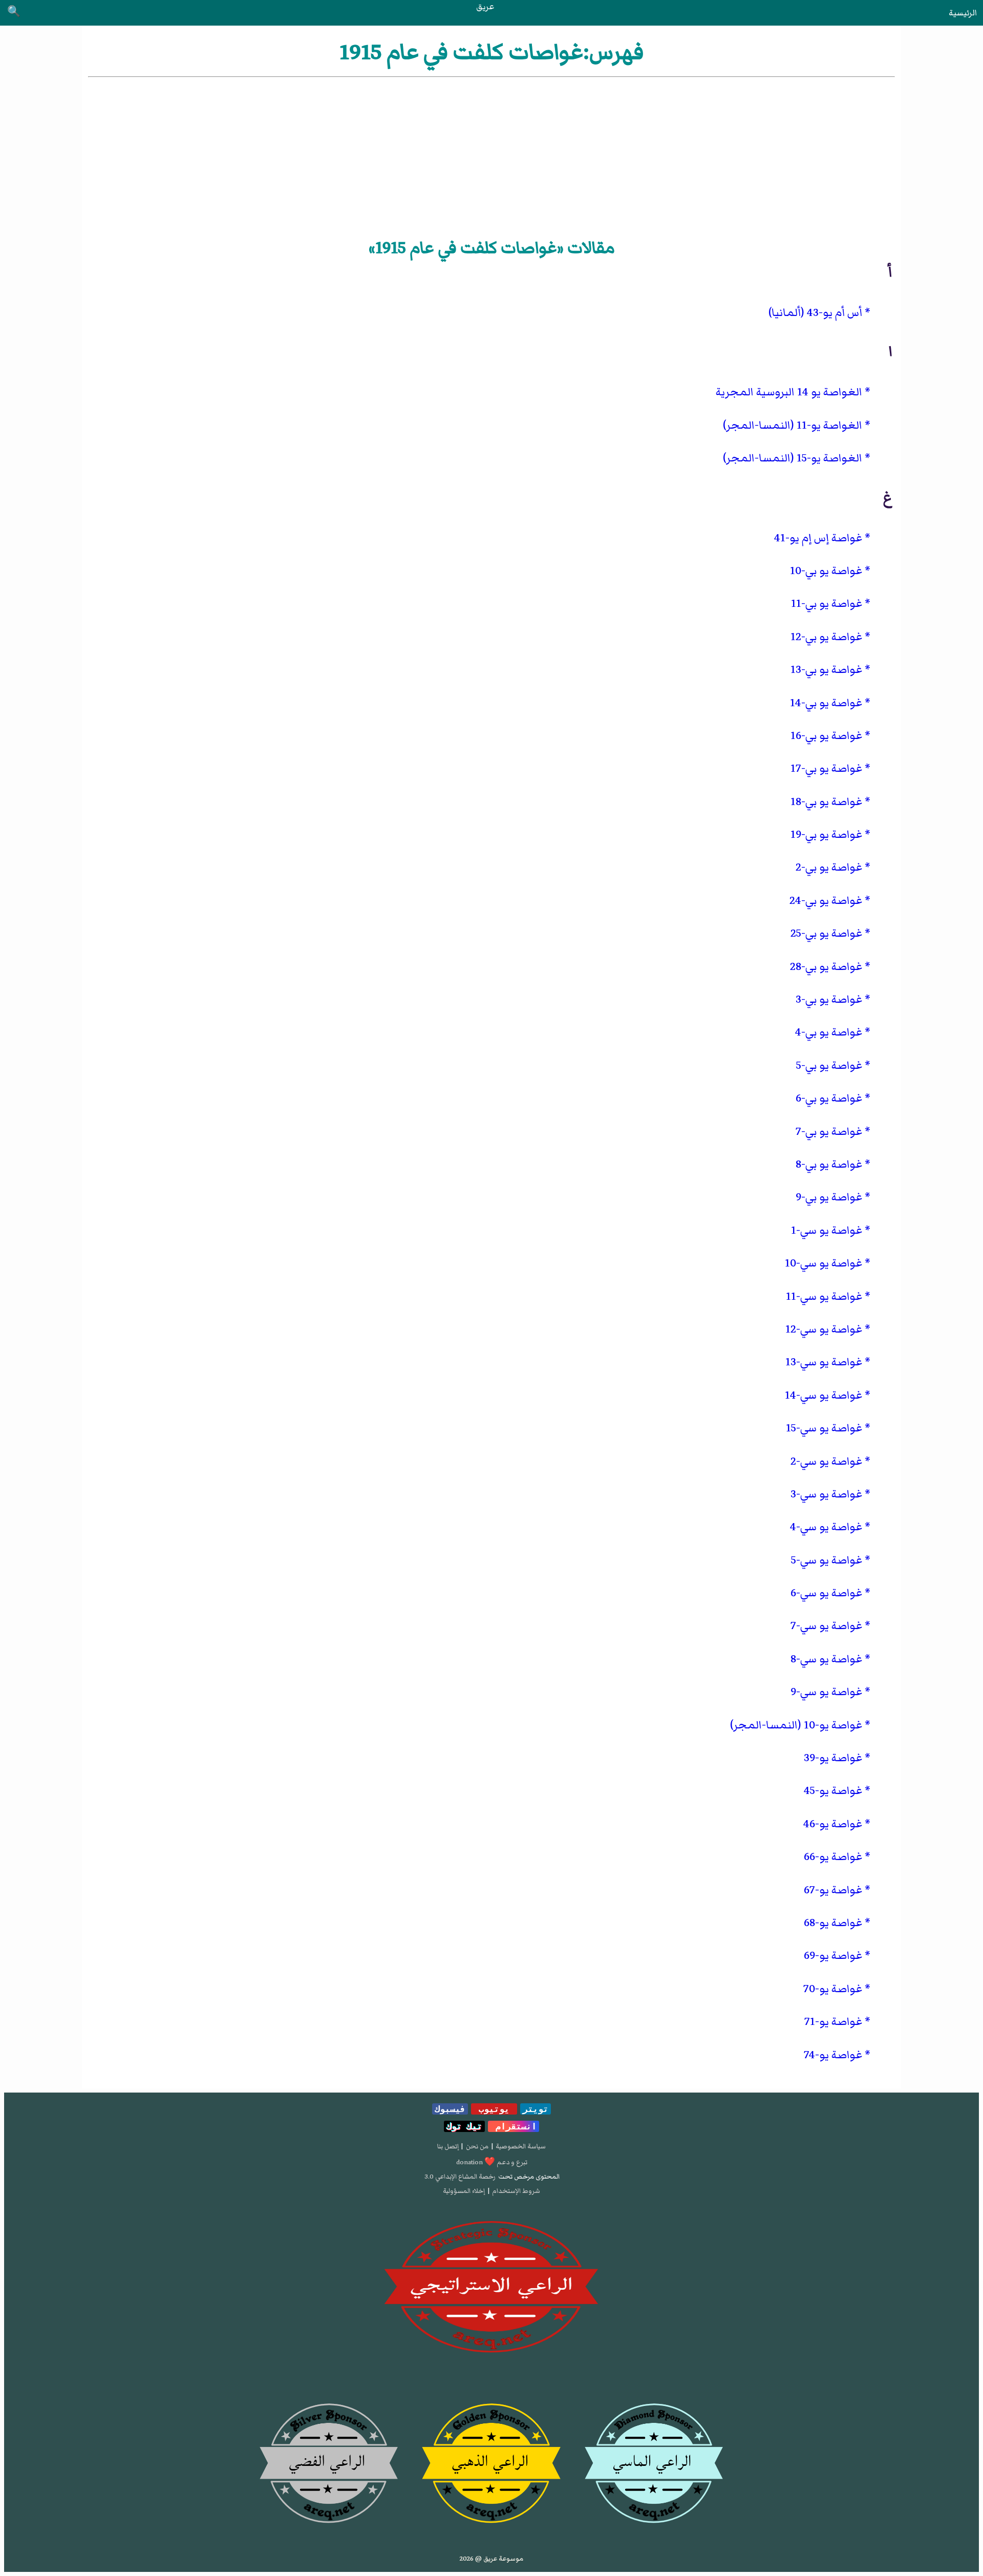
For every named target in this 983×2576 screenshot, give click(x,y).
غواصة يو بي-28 (826, 967)
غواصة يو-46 (833, 1824)
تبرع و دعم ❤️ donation (492, 2162)
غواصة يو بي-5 (829, 1065)
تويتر (536, 2109)
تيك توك (464, 2126)
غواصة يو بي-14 (826, 703)
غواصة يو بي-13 (826, 670)
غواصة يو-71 (833, 2022)
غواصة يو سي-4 (826, 1527)
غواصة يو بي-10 (826, 571)
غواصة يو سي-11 (824, 1296)
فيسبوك (450, 2109)
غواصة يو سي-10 (824, 1263)
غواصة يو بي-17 (826, 768)
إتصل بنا (448, 2146)
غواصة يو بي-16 (826, 736)
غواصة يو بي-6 (829, 1098)
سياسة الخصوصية (521, 2146)
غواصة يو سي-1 (827, 1230)
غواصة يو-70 (833, 1989)
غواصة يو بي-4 (829, 1032)
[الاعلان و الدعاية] (491, 2287)
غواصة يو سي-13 (824, 1362)
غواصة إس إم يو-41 (818, 538)
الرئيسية (963, 13)
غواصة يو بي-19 (826, 835)
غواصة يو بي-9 (829, 1197)
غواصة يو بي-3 (829, 999)
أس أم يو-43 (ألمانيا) (815, 313)
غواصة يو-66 (833, 1857)
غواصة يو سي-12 (824, 1329)
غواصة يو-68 (833, 1923)
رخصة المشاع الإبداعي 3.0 (460, 2177)
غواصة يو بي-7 (829, 1132)
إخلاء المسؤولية (464, 2191)
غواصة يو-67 (833, 1890)
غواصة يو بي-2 (829, 867)
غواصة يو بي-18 (826, 802)
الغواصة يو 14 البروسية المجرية (789, 392)
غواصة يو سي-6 (826, 1593)
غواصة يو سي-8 (826, 1659)
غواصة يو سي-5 (827, 1560)
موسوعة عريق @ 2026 (491, 2559)
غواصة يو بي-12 (826, 637)
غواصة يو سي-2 (826, 1461)
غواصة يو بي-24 (826, 901)
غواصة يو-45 (833, 1791)
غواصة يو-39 (833, 1758)
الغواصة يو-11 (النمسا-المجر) (793, 425)
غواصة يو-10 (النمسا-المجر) (796, 1725)
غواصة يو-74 (833, 2055)
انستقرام (514, 2126)
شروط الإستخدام (516, 2191)
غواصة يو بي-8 (829, 1164)
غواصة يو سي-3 (826, 1494)
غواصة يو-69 (833, 1956)
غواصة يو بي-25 (826, 933)
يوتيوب (494, 2109)
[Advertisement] (491, 156)
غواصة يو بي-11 (827, 604)
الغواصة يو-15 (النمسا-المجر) (793, 458)
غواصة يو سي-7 (826, 1626)
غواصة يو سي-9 (826, 1692)
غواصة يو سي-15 (824, 1428)
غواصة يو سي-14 (824, 1395)
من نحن (477, 2146)
